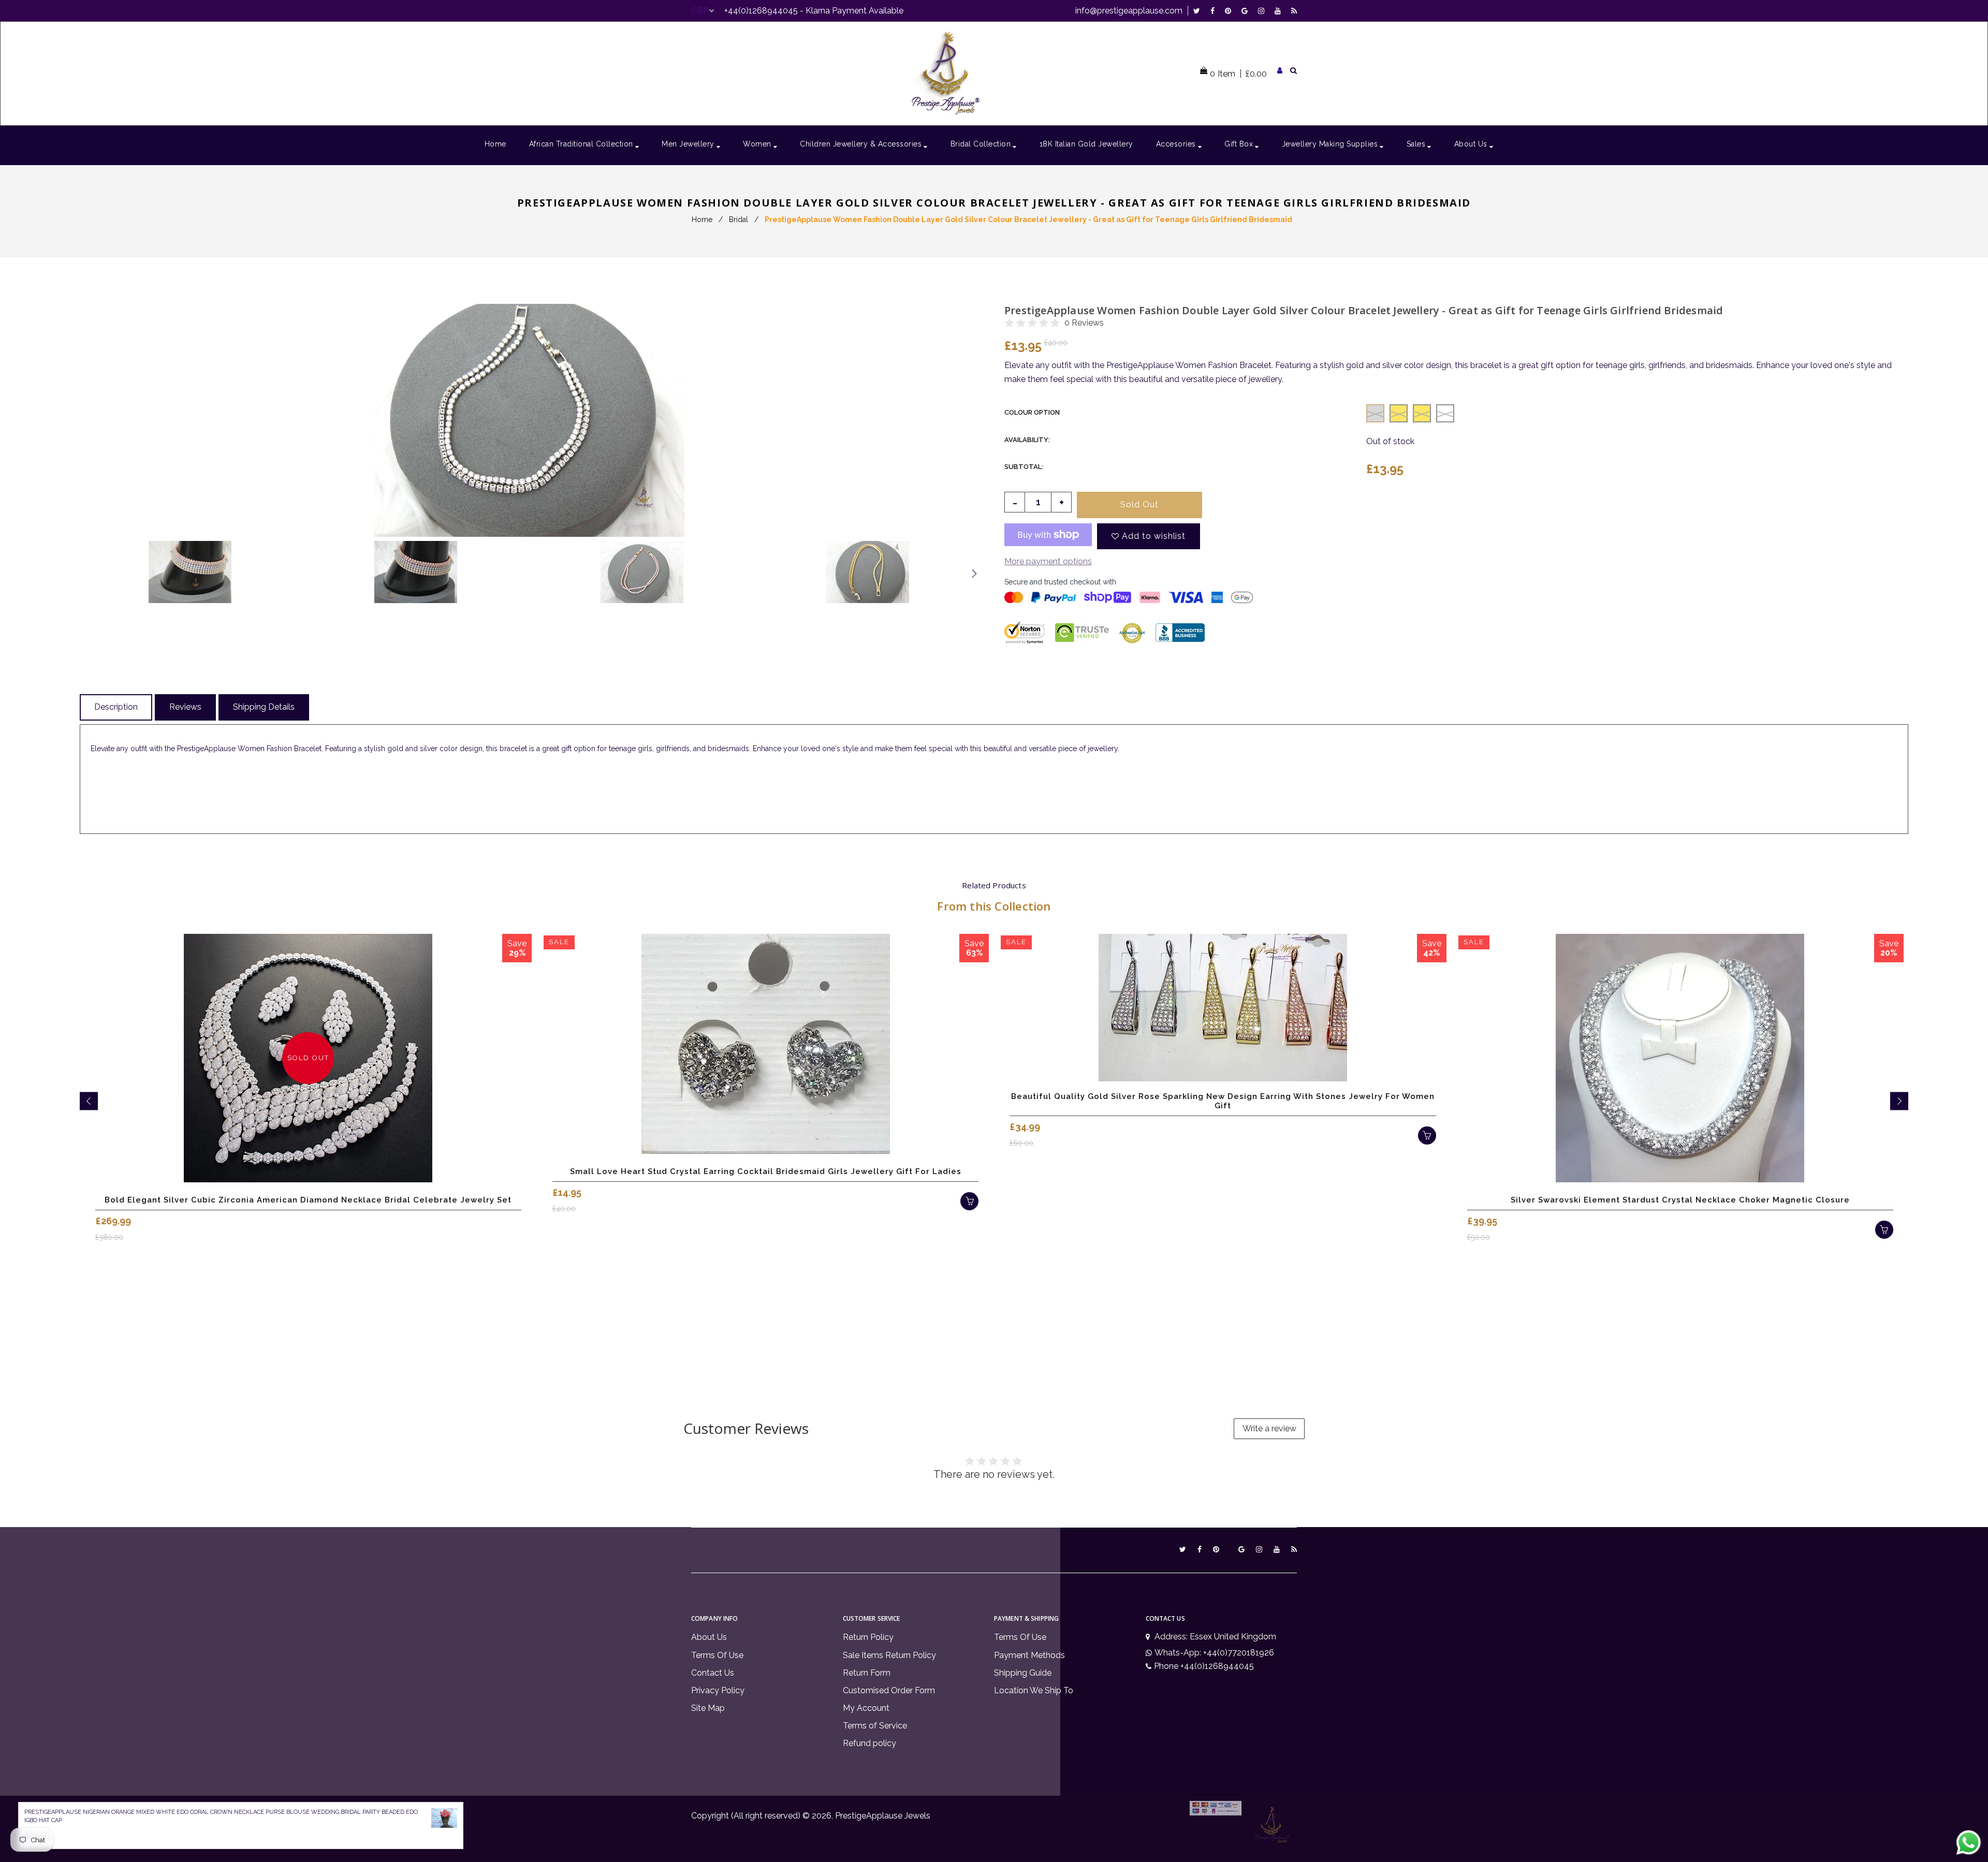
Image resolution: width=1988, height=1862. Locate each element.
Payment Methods (1029, 1655)
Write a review (1269, 1428)
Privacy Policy (718, 1690)
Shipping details (264, 707)
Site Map (708, 1708)
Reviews (185, 707)
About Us (709, 1637)
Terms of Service (875, 1726)
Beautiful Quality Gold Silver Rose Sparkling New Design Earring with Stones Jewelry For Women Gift (1223, 1101)
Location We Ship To (1034, 1690)
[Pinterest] (1231, 11)
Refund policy (869, 1743)
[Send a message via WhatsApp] (1969, 1843)
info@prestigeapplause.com (1129, 11)
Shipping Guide (1023, 1673)
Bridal (739, 219)
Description (116, 707)
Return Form (867, 1673)
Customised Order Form (889, 1690)
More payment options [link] (1048, 561)
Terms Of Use (717, 1655)
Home (702, 219)
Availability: (1027, 440)
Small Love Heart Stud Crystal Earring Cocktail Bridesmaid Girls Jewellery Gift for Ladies (766, 1171)
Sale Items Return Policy (889, 1655)
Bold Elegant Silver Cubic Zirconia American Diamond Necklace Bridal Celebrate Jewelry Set (308, 1200)
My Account (866, 1708)
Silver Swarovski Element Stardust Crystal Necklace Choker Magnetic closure (1680, 1200)
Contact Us (713, 1673)
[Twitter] (1199, 11)
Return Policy (868, 1637)
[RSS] (1294, 11)
